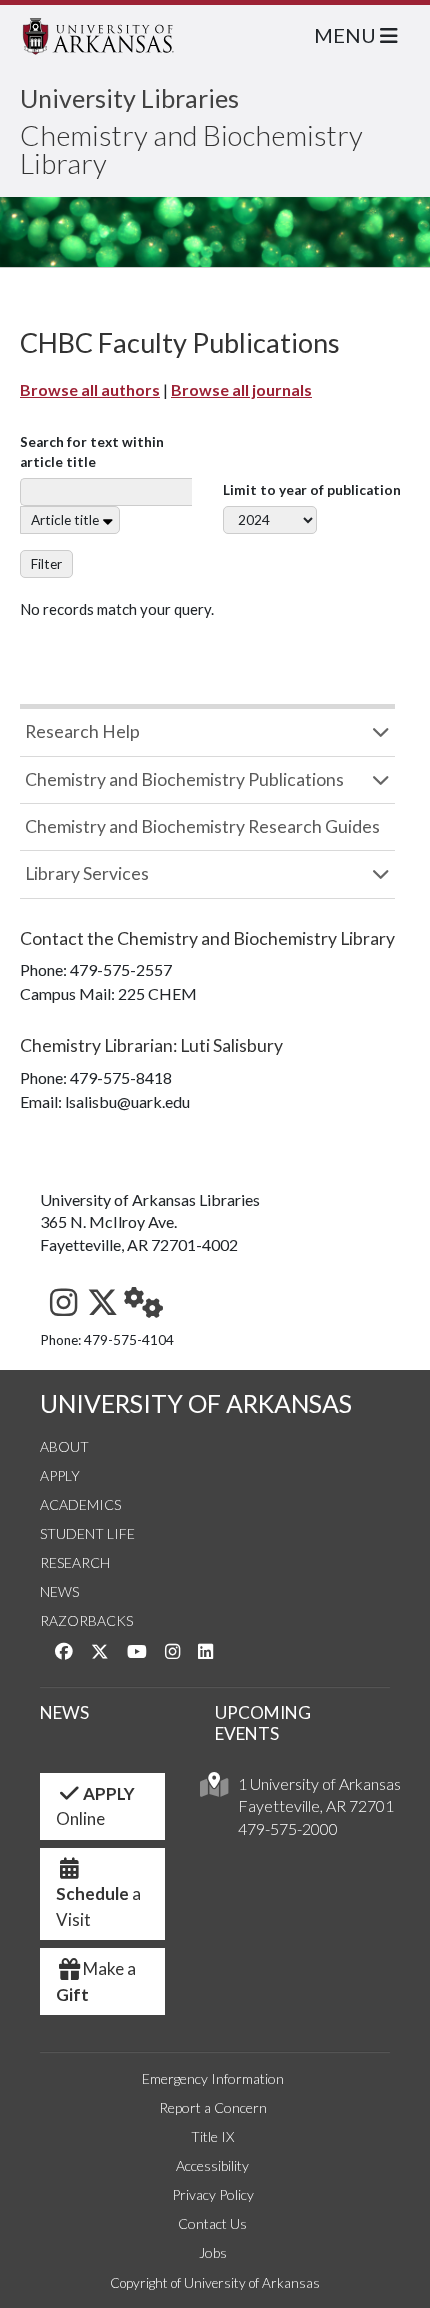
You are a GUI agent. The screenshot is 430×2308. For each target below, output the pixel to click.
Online (95, 1806)
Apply (60, 1475)
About (64, 1446)
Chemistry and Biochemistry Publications (184, 779)
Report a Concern (213, 2107)
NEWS (64, 1712)
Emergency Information (213, 2078)
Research (75, 1562)
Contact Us (212, 2223)
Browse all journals (241, 389)
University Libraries (129, 98)
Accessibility (212, 2165)
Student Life (87, 1533)
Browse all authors (90, 389)
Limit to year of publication (312, 490)
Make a (96, 1981)
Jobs (213, 2252)
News (59, 1591)
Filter (46, 564)
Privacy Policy (213, 2194)
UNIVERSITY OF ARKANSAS (196, 1403)
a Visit (98, 1906)
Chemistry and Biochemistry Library (191, 149)
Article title (65, 520)
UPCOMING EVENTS (263, 1723)
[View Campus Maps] (214, 1789)
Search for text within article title (92, 452)
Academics (80, 1504)
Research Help (82, 731)
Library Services (87, 873)
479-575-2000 (288, 1828)
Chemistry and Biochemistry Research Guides (202, 826)
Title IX (212, 2136)
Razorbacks (86, 1620)
